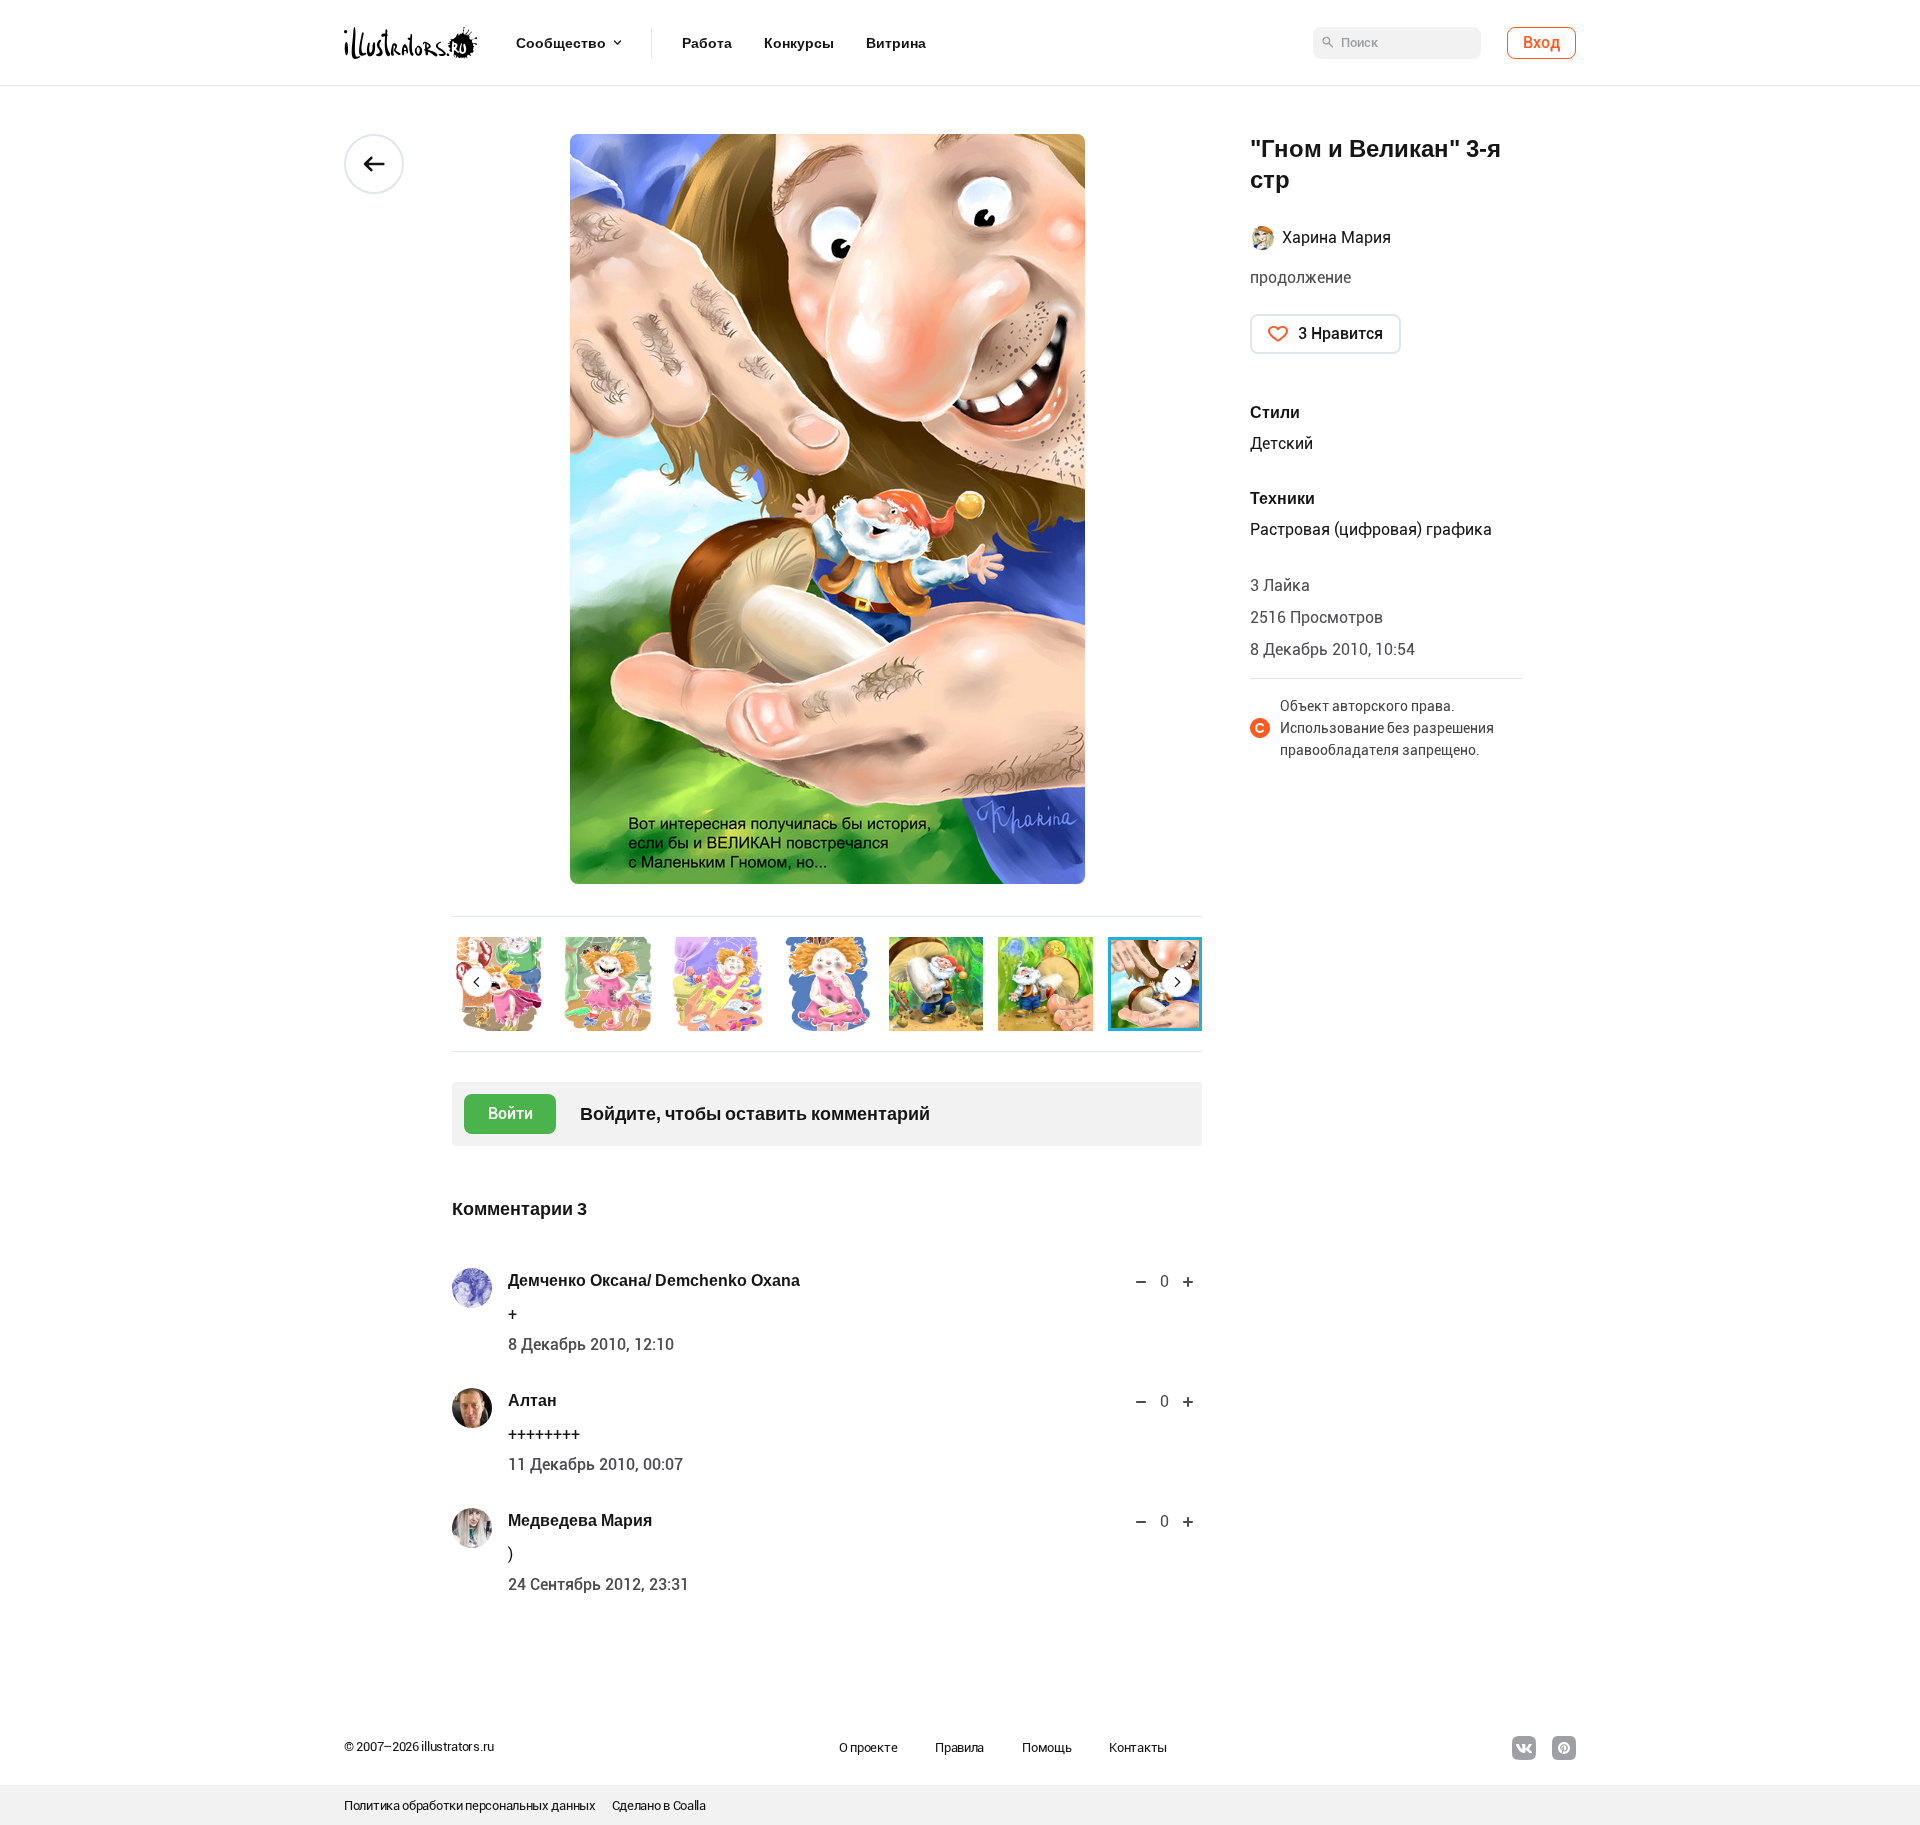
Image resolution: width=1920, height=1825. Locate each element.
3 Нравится (1340, 333)
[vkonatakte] (1524, 1748)
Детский (1281, 443)
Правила (959, 1747)
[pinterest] (1564, 1748)
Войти (510, 1113)
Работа (707, 43)
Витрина (896, 43)
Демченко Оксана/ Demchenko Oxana (654, 1280)
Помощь (1046, 1747)
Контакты (1138, 1747)
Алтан (532, 1400)
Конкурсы (799, 43)
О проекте (868, 1747)
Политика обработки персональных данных (470, 1805)
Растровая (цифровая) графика (1371, 529)
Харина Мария (1336, 237)
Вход (1541, 42)
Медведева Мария (580, 1520)
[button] (477, 982)
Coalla (689, 1805)
